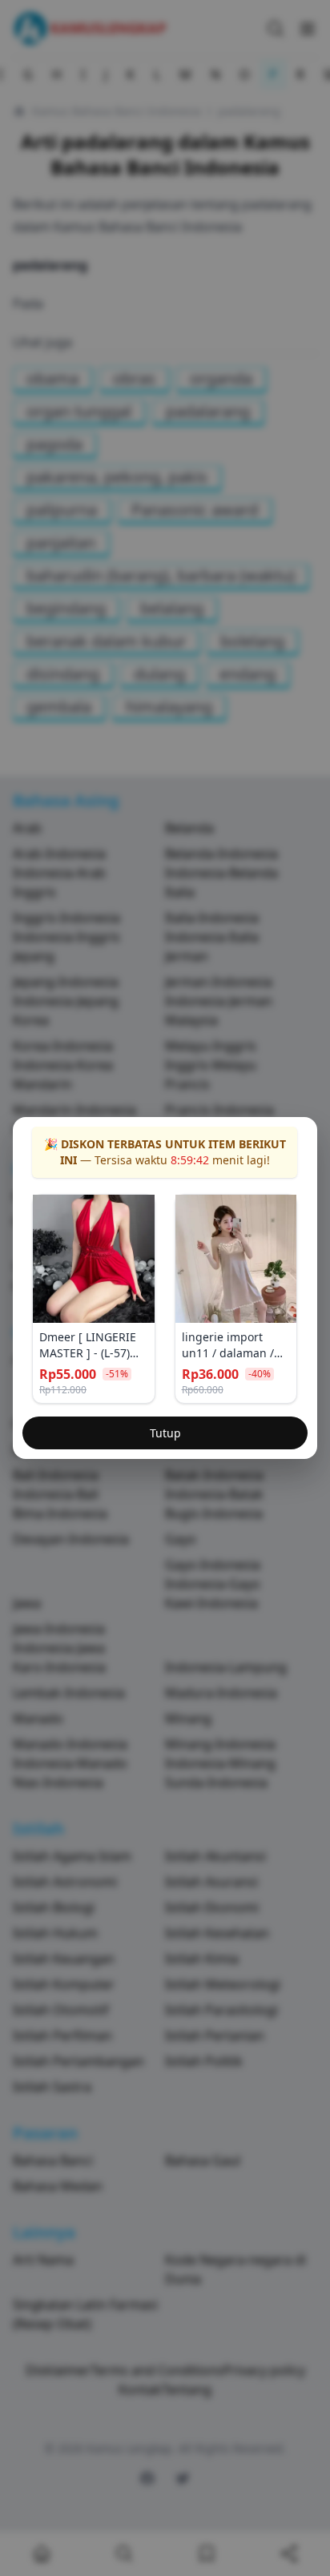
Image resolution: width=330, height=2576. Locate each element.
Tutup (165, 1433)
